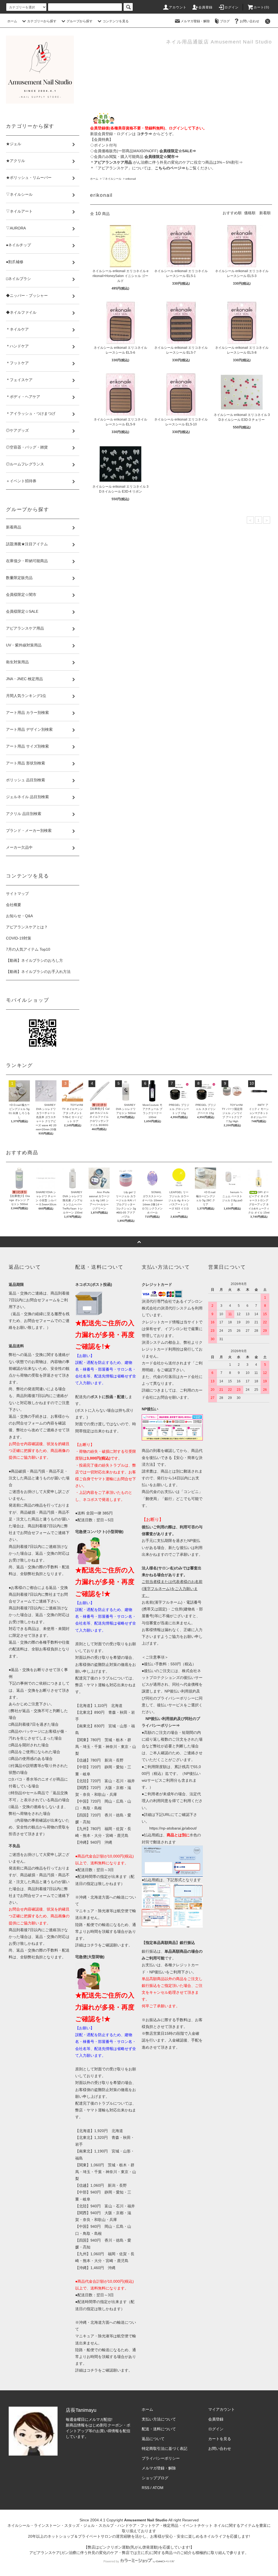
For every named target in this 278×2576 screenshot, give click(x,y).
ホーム (12, 21)
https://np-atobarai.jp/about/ (173, 1828)
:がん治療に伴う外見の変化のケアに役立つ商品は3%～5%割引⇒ (168, 162)
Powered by (111, 2561)
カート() (261, 7)
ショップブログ (155, 2478)
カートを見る (220, 2439)
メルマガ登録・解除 (195, 21)
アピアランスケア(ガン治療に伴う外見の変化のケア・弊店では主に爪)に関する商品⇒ (103, 2553)
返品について (153, 2439)
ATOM (158, 2488)
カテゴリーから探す (42, 21)
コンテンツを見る (116, 21)
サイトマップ (17, 894)
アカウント (178, 7)
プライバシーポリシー (161, 2458)
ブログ (225, 21)
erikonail (131, 179)
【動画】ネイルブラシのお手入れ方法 (38, 972)
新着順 (265, 213)
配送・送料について (159, 2429)
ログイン (232, 7)
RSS (146, 2488)
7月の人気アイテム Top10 (28, 949)
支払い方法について (159, 2419)
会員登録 (206, 7)
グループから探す (80, 21)
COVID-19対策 (19, 938)
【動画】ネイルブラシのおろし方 (34, 960)
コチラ (92, 1945)
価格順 (250, 213)
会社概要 (14, 905)
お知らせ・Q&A (19, 916)
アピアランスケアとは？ (27, 927)
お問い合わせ (249, 21)
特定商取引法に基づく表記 (165, 2449)
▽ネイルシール (112, 179)
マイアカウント (222, 2409)
